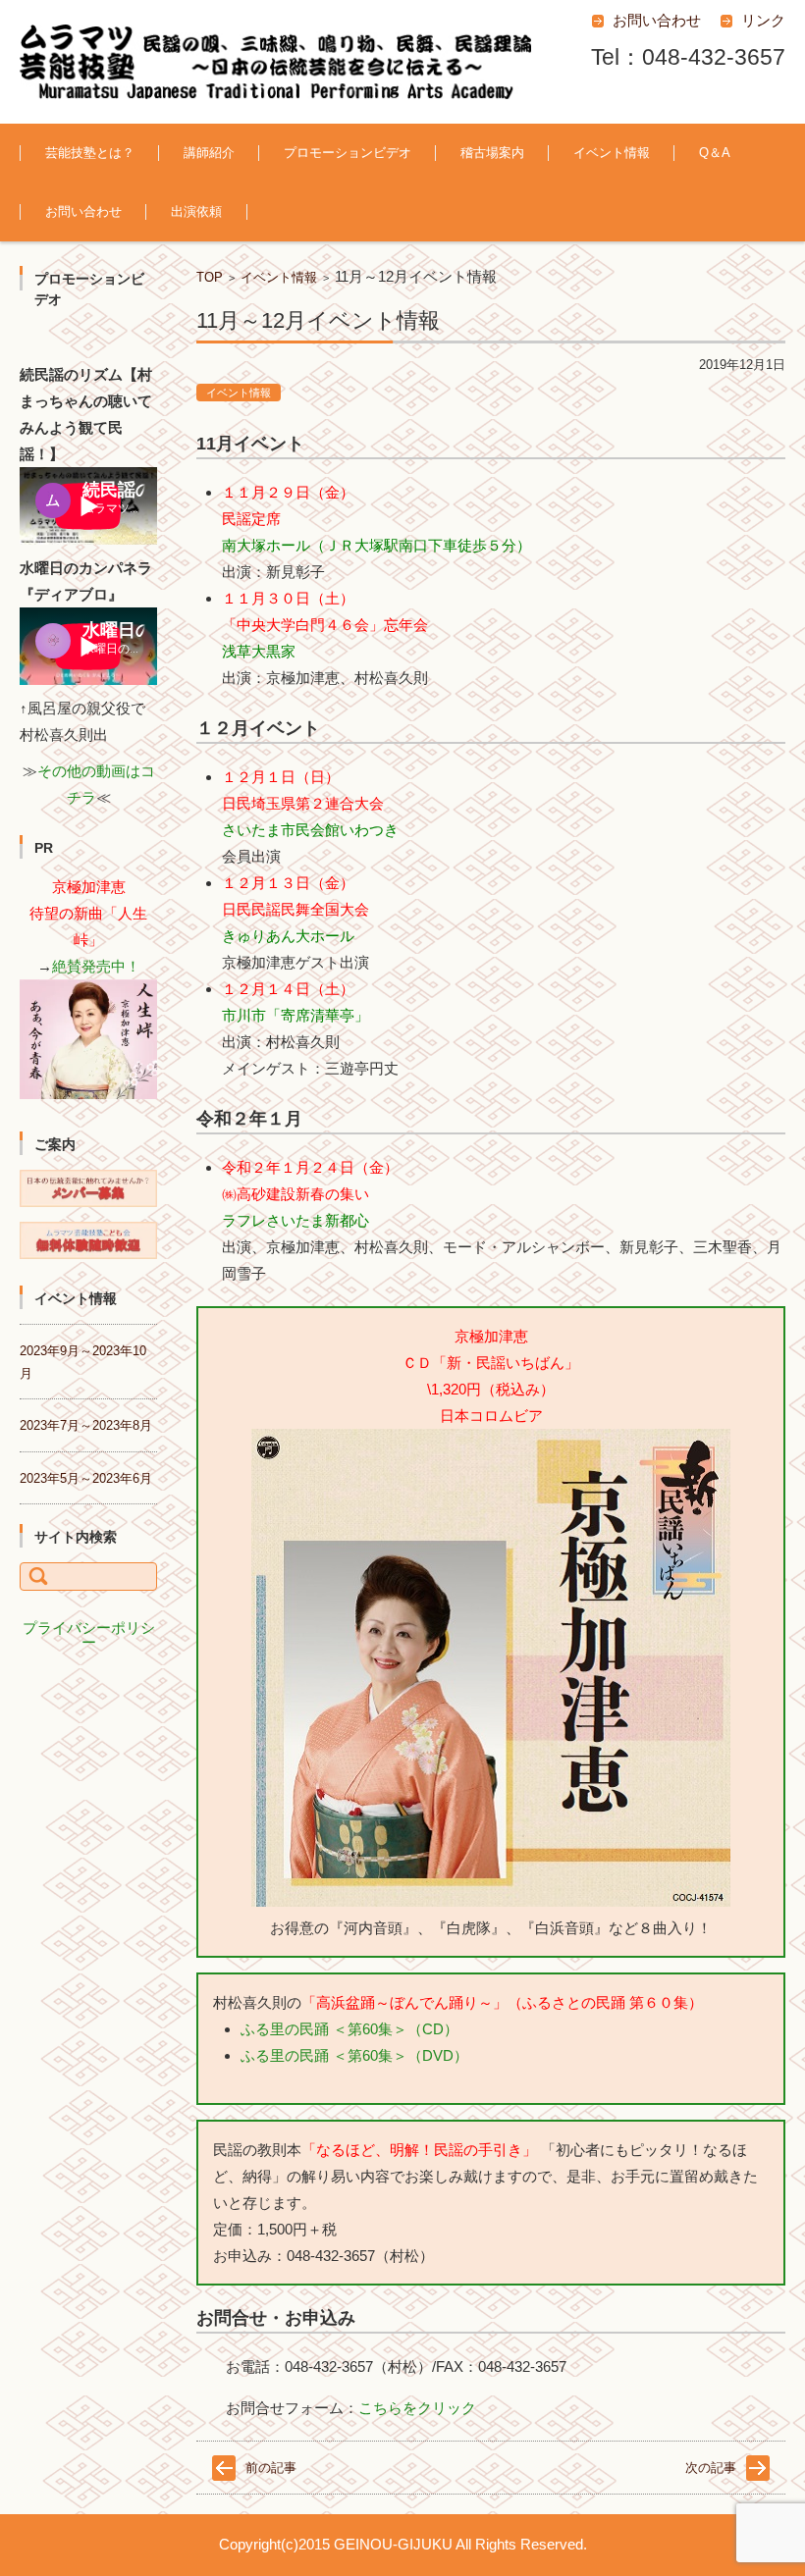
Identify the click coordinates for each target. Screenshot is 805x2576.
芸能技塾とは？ (90, 153)
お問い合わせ (83, 211)
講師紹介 (209, 153)
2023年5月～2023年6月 (86, 1478)
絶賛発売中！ (96, 966)
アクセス (470, 207)
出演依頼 (196, 211)
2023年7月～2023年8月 (86, 1425)
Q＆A (715, 153)
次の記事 (711, 2468)
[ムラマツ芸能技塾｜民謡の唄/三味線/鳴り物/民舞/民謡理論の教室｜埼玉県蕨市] (275, 62)
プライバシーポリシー (89, 1635)
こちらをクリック (417, 2408)
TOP (210, 277)
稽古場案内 (492, 153)
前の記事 (271, 2468)
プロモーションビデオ (348, 153)
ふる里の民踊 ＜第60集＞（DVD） (354, 2055)
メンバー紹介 (206, 207)
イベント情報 (612, 153)
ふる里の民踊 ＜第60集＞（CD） (349, 2029)
